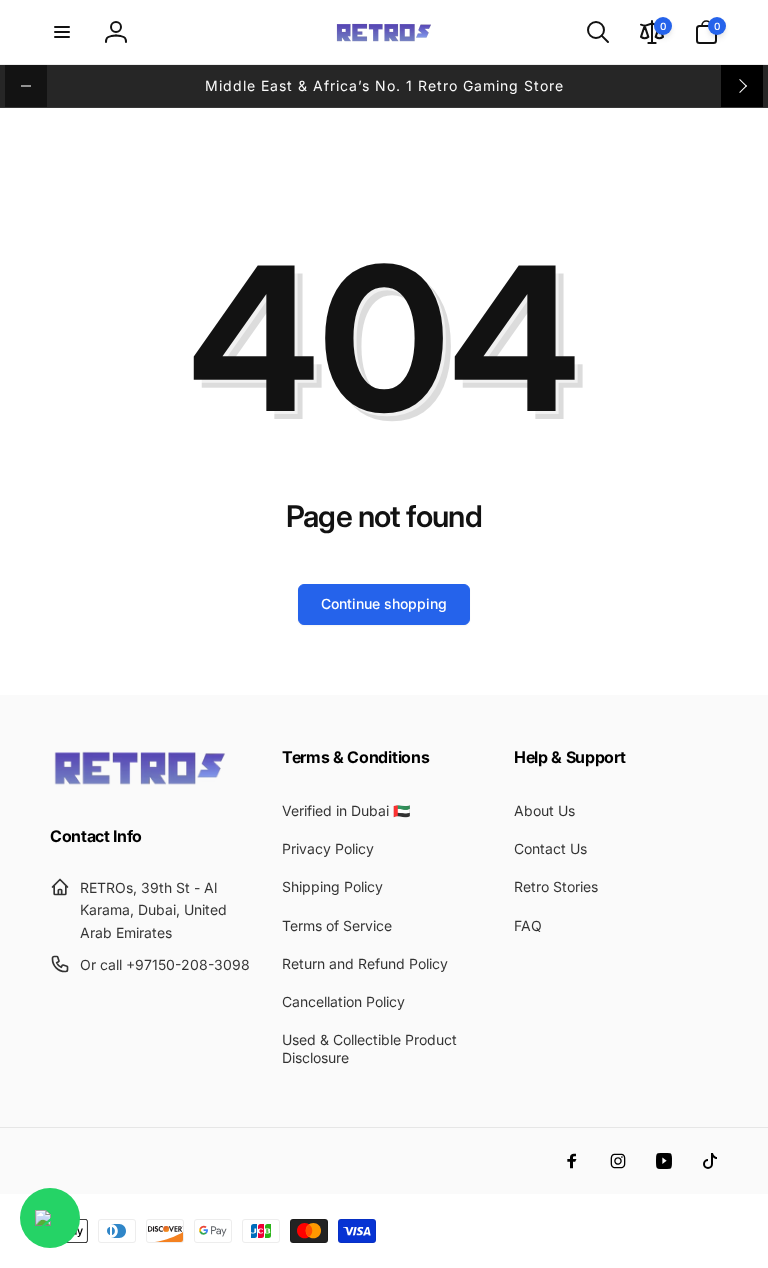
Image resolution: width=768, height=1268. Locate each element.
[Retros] (140, 783)
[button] (62, 32)
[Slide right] (742, 86)
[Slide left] (26, 86)
